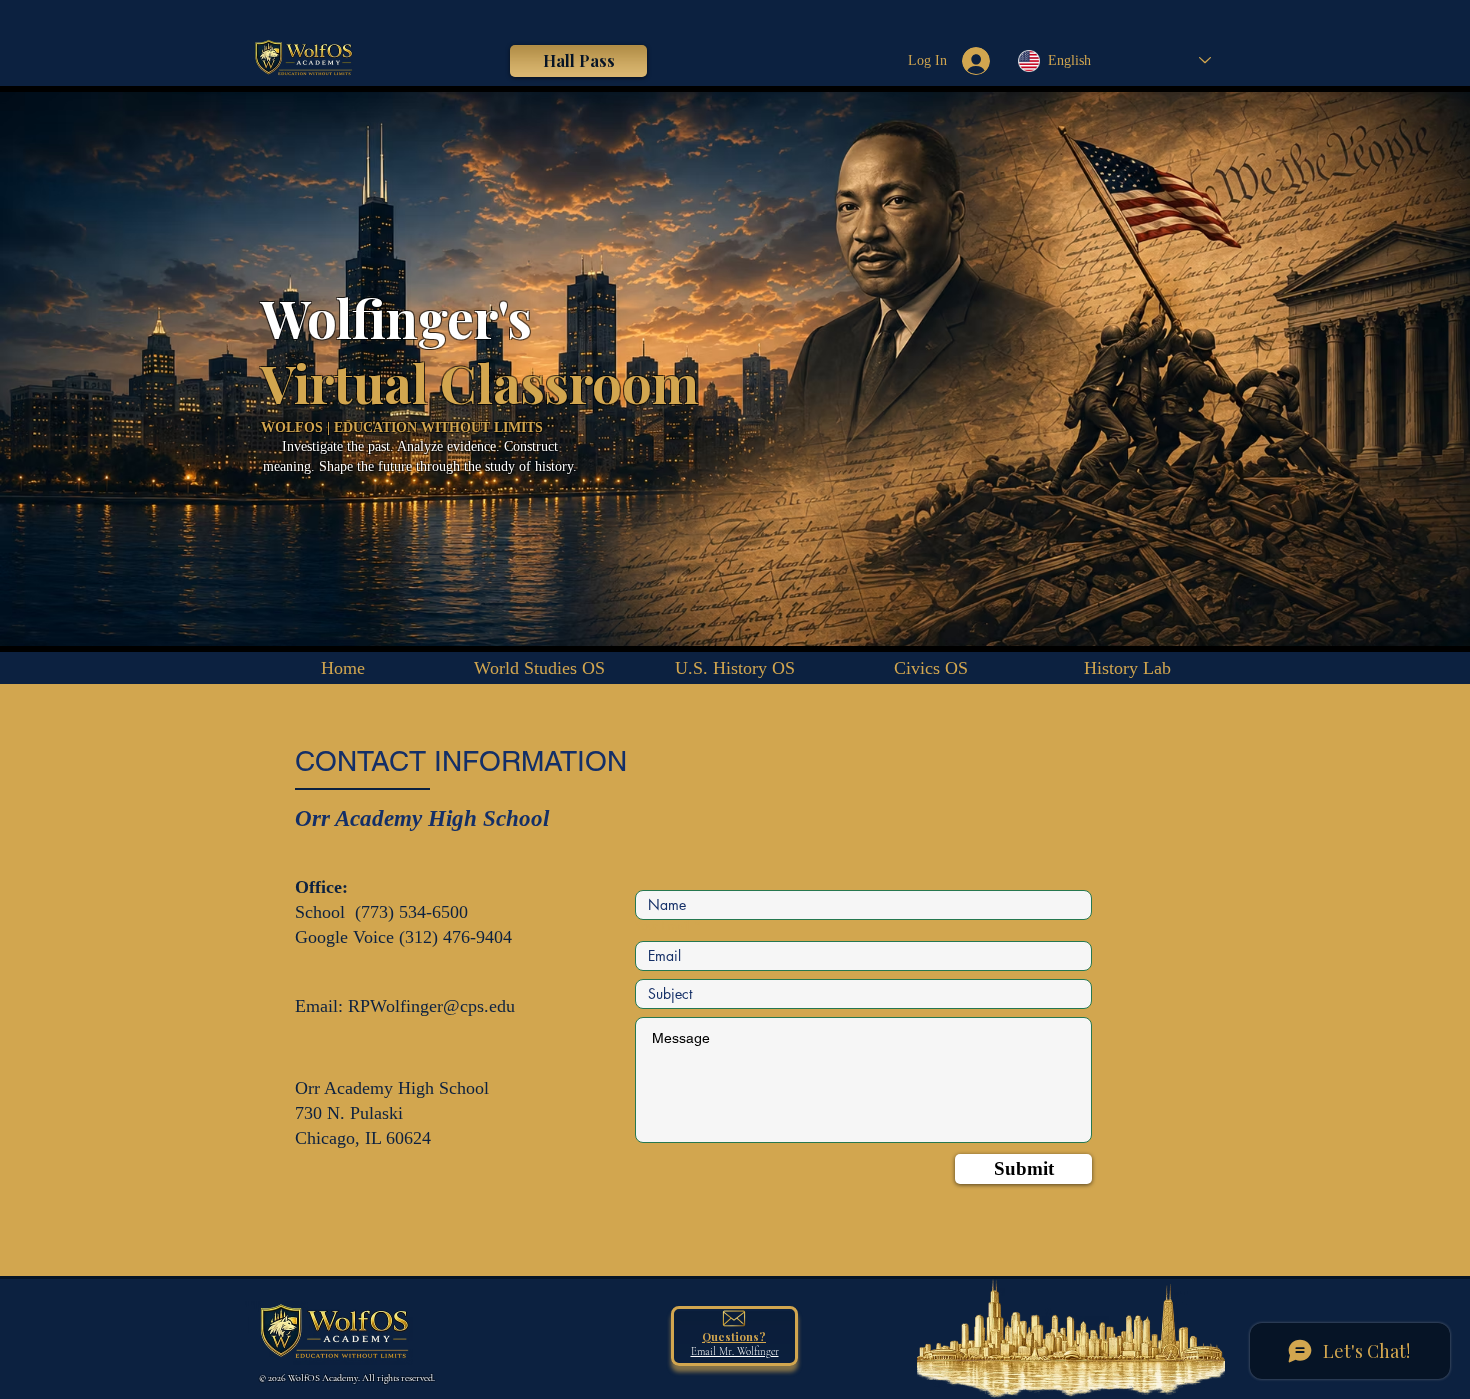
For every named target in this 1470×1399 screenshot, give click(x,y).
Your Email (662, 926)
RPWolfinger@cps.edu (431, 1006)
